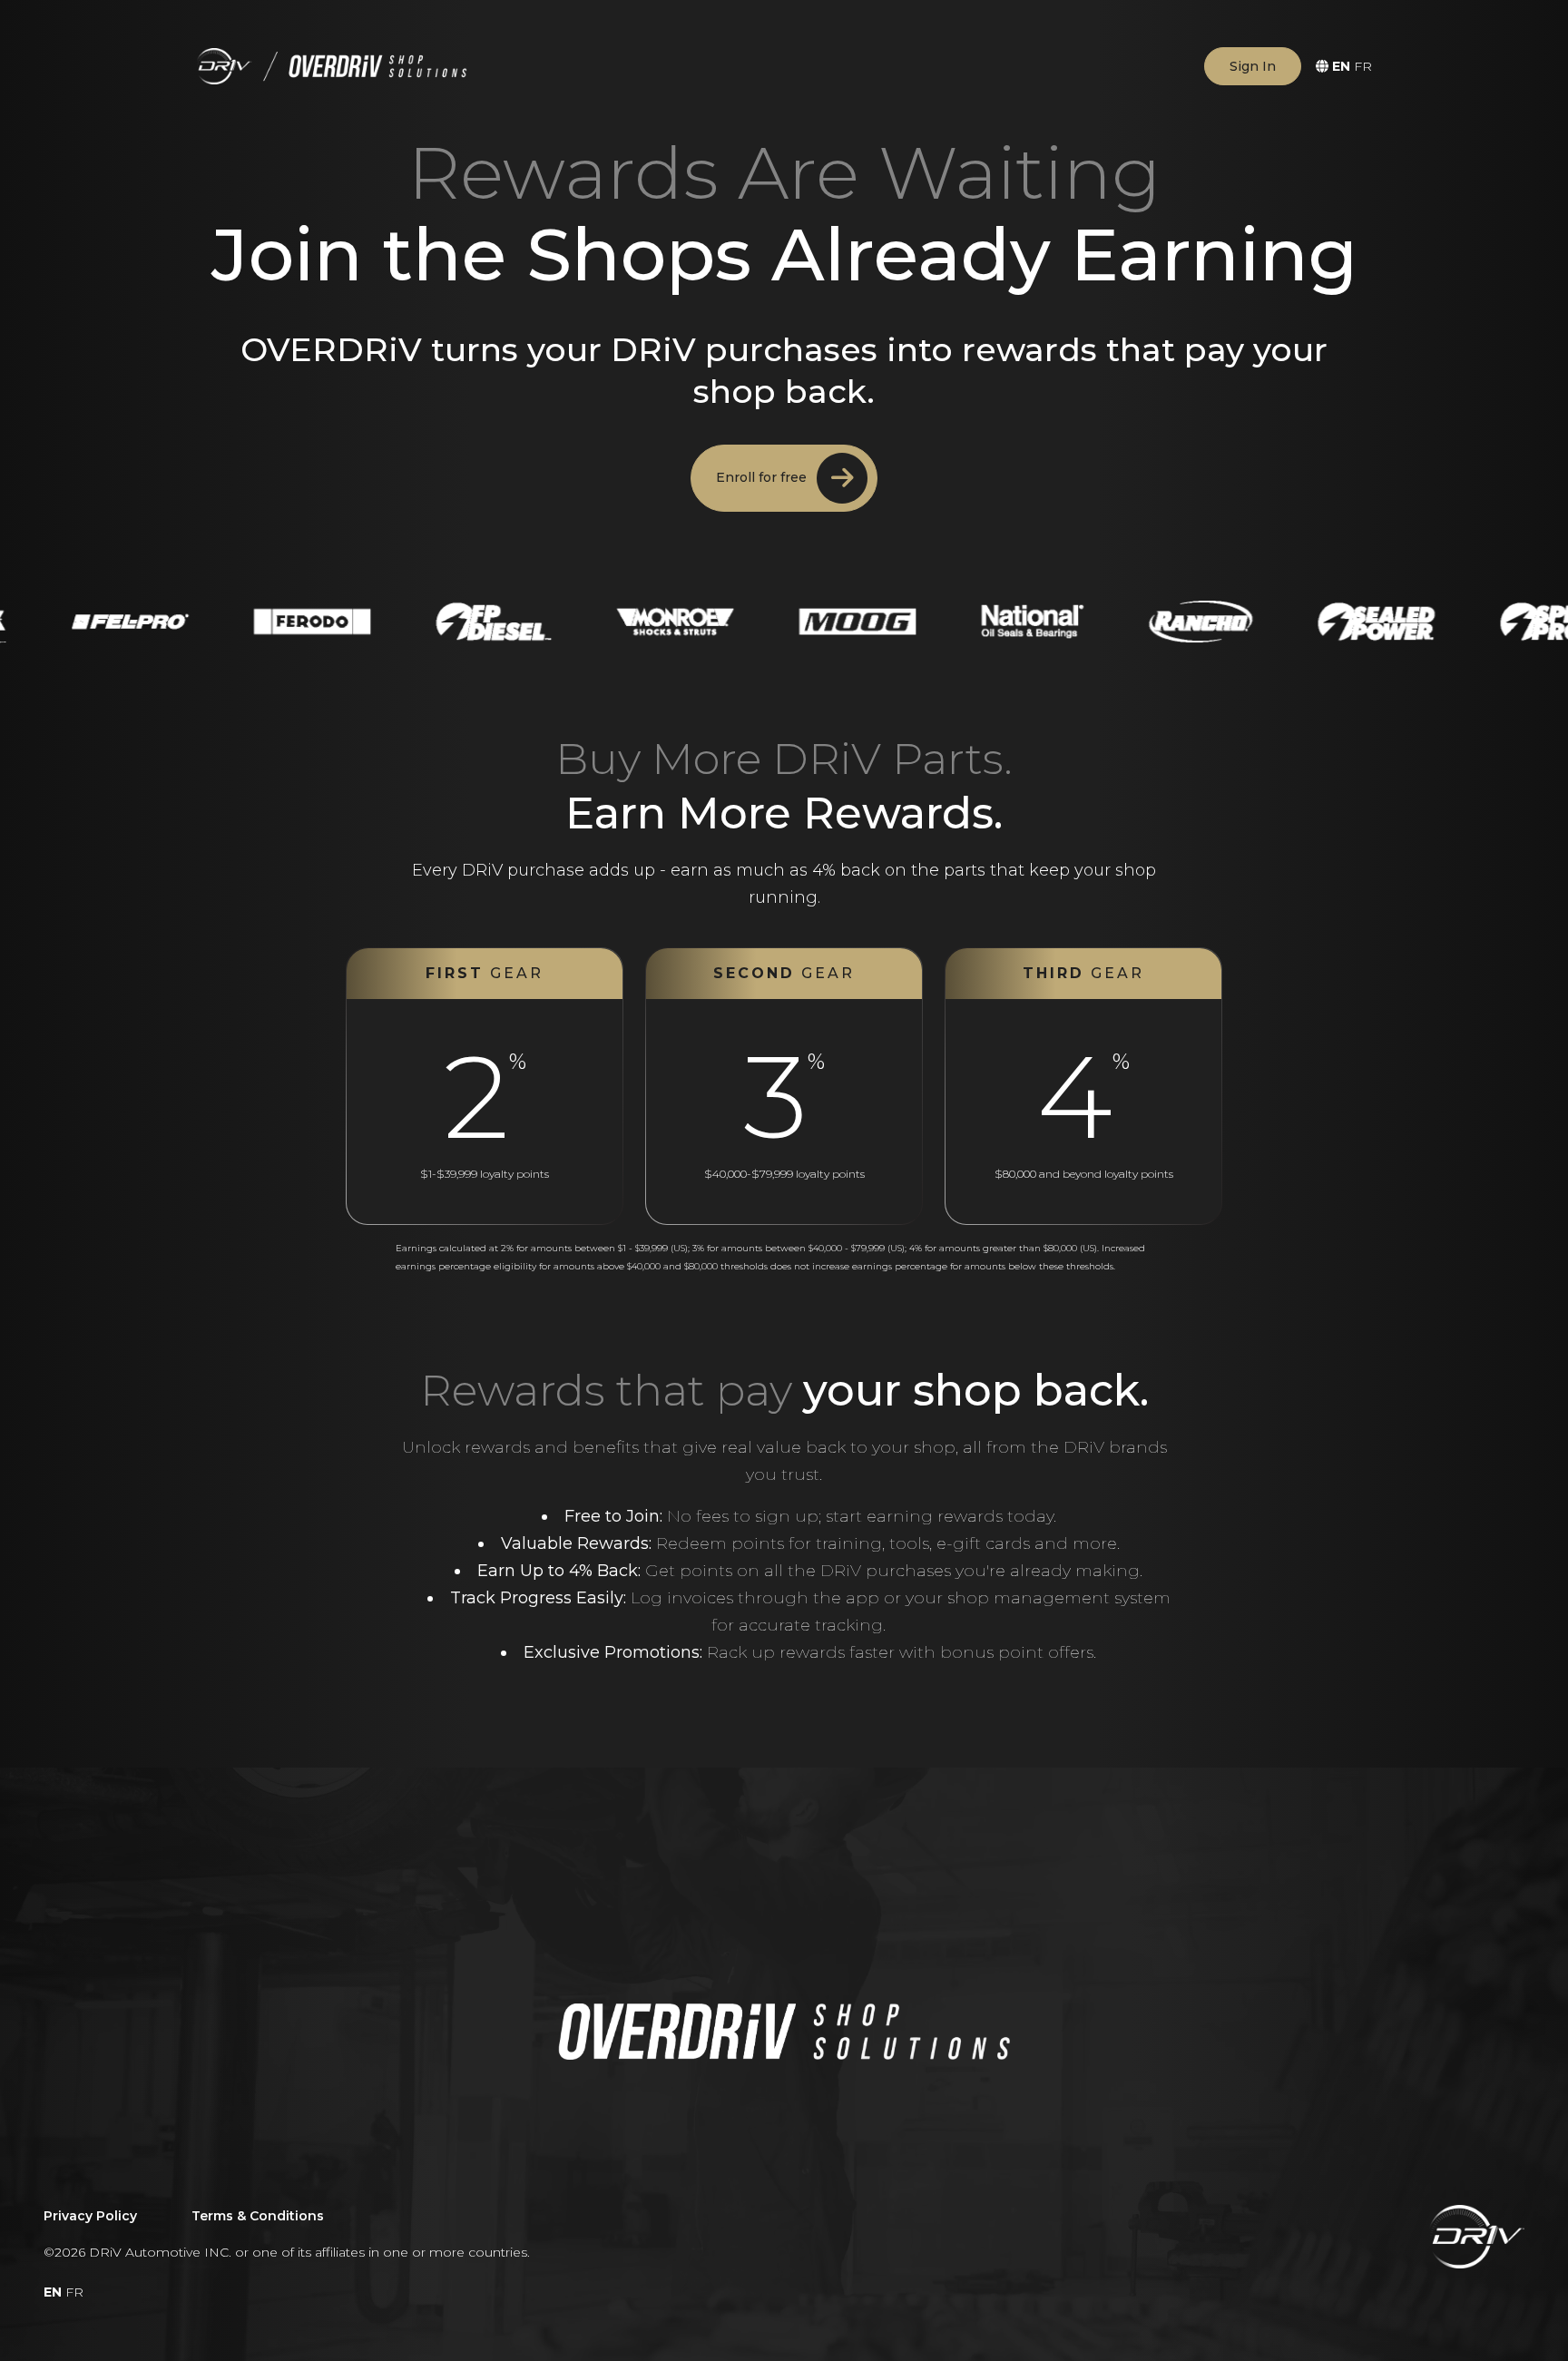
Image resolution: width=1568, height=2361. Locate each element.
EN (1341, 66)
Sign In (1253, 66)
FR (1363, 66)
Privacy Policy (90, 2216)
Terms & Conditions (258, 2216)
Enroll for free (763, 477)
